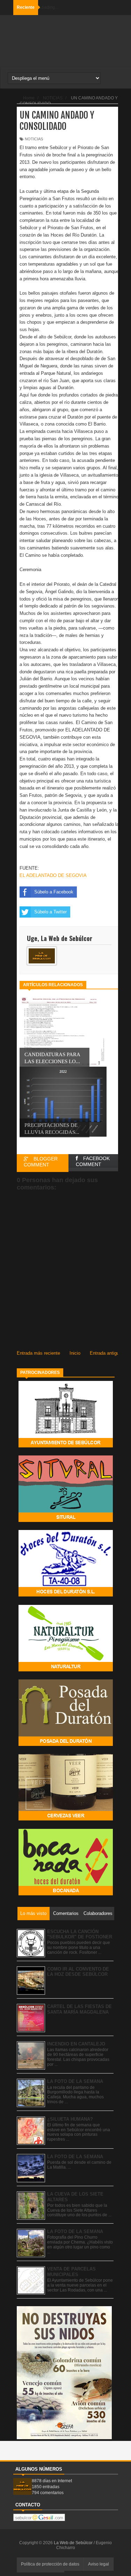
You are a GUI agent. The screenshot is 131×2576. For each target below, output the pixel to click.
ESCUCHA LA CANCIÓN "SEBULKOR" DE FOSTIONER (80, 1934)
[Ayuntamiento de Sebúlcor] (66, 1446)
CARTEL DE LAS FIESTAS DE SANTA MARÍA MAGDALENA (79, 2009)
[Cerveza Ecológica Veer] (66, 1819)
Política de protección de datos (50, 2564)
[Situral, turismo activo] (66, 1520)
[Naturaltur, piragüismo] (66, 1670)
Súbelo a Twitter (50, 912)
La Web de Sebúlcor (74, 2543)
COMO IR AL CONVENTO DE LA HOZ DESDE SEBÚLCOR (78, 1972)
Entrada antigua (106, 1353)
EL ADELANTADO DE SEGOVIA (53, 875)
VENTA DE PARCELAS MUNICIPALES (71, 2272)
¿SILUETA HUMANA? (70, 2119)
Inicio (75, 1353)
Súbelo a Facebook (54, 892)
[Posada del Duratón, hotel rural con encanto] (66, 1744)
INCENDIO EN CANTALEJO (76, 2044)
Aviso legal (99, 2564)
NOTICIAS (34, 139)
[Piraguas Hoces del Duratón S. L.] (66, 1595)
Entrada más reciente (38, 1353)
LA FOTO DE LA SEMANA (75, 2081)
